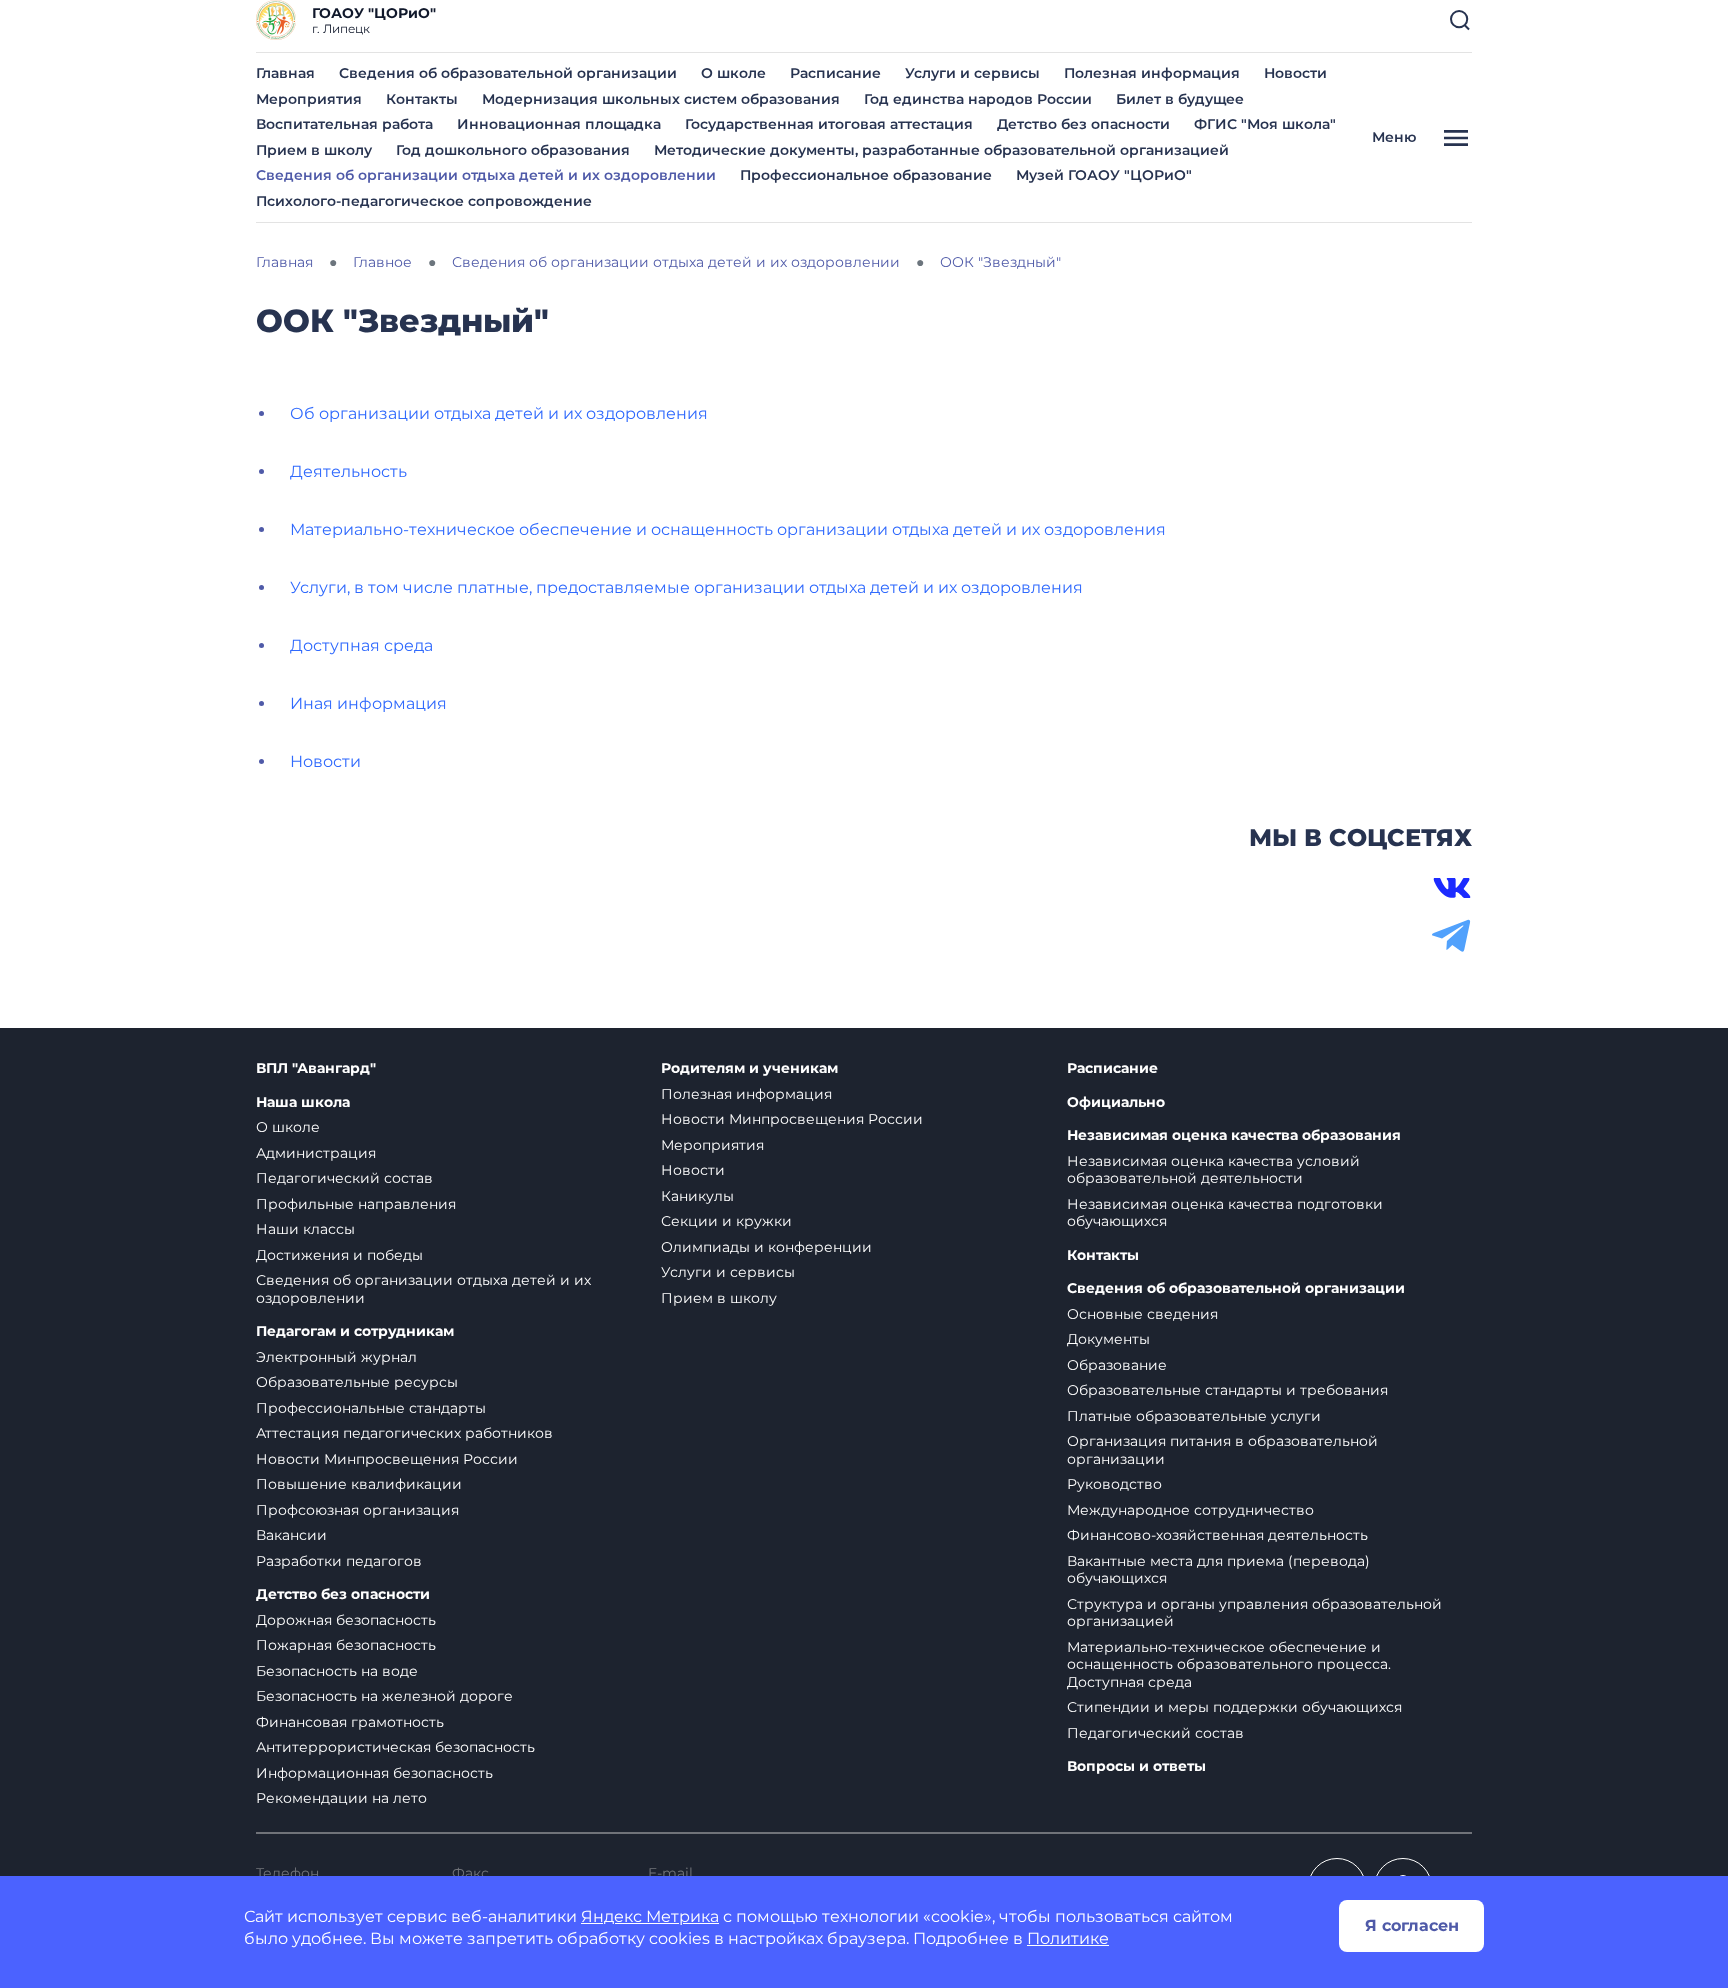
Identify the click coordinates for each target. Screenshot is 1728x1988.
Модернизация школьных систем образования (661, 99)
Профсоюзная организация (357, 1510)
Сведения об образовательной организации (508, 73)
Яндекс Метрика (650, 1916)
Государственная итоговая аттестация (829, 124)
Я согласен (1412, 1925)
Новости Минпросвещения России (387, 1459)
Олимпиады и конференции (766, 1247)
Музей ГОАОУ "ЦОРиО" (1104, 175)
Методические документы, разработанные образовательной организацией (941, 150)
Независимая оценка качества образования (1234, 1135)
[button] (1460, 20)
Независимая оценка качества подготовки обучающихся (1225, 1213)
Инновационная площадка (559, 124)
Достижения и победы (339, 1255)
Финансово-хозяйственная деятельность (1217, 1535)
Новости (1295, 73)
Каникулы (697, 1196)
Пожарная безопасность (346, 1645)
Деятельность (348, 471)
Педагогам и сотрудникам (355, 1331)
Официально (1116, 1102)
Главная (285, 73)
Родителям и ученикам (749, 1068)
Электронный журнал (336, 1357)
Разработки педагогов (339, 1561)
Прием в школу (314, 150)
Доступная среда (361, 645)
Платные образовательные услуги (1194, 1416)
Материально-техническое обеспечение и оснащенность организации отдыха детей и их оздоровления (728, 529)
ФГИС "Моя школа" (1265, 124)
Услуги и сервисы (972, 73)
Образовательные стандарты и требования (1227, 1390)
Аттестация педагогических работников (404, 1433)
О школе (733, 73)
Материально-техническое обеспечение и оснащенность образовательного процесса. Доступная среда (1229, 1664)
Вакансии (291, 1535)
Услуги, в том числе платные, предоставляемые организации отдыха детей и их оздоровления (686, 587)
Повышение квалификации (359, 1484)
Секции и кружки (726, 1221)
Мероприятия (309, 99)
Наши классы (305, 1229)
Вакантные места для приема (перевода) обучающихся (1218, 1570)
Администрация (316, 1153)
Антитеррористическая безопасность (395, 1747)
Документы (1108, 1339)
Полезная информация (1152, 73)
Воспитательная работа (344, 124)
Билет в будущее (1180, 99)
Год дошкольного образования (513, 150)
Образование (1117, 1365)
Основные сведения (1142, 1314)
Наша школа (303, 1102)
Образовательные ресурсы (357, 1382)
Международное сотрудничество (1190, 1510)
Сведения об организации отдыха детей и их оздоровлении (486, 175)
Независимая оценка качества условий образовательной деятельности (1213, 1170)
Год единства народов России (978, 99)
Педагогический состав (344, 1178)
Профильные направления (356, 1204)
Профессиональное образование (866, 175)
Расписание (835, 73)
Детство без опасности (1083, 124)
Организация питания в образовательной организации (1222, 1450)
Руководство (1114, 1484)
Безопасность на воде (337, 1671)
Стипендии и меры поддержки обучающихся (1234, 1707)
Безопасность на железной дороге (384, 1696)
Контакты (422, 99)
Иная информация (368, 703)
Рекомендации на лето (341, 1798)
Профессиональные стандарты (371, 1408)
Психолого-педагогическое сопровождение (424, 201)
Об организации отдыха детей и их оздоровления (499, 413)
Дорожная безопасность (346, 1620)
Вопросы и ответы (1136, 1766)
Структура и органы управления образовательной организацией (1254, 1613)
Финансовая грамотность (350, 1722)
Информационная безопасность (374, 1773)
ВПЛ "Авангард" (316, 1068)
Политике (1068, 1938)
